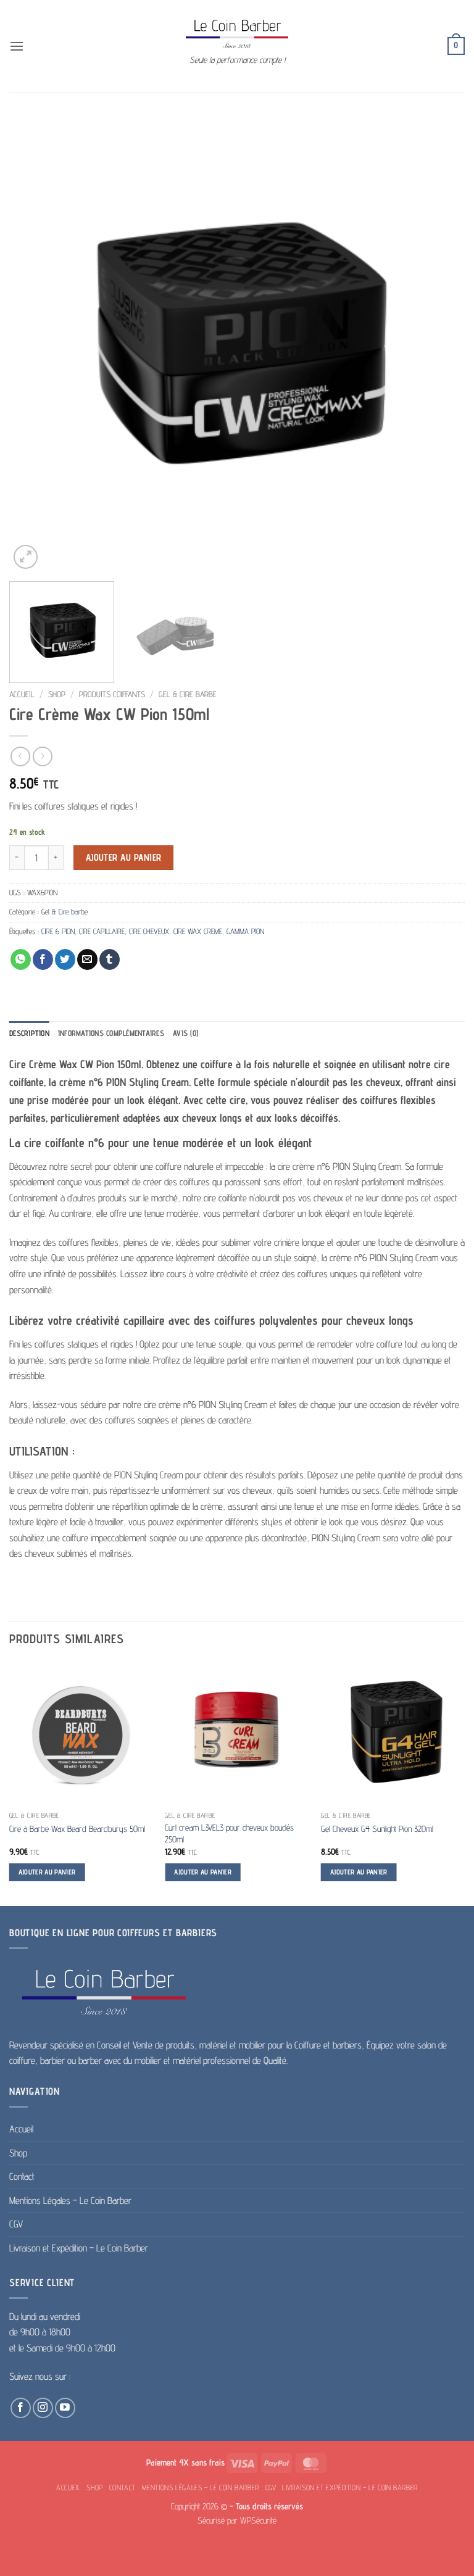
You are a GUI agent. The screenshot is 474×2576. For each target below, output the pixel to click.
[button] (17, 46)
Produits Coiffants (112, 694)
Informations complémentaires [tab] (111, 1033)
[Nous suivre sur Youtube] (65, 2408)
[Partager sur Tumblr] (110, 959)
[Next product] (20, 756)
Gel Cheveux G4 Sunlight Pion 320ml (377, 1828)
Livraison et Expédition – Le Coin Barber (79, 2248)
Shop (57, 694)
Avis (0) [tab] (185, 1033)
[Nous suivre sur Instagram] (43, 2408)
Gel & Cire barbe (188, 694)
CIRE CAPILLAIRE (102, 931)
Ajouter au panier (124, 857)
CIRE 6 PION (58, 931)
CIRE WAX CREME (198, 931)
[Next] (440, 344)
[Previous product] (42, 756)
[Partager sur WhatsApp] (21, 959)
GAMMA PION (245, 931)
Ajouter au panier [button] (47, 1872)
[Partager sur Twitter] (65, 959)
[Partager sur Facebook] (43, 959)
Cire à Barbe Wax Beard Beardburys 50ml (77, 1828)
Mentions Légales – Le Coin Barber (70, 2201)
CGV (16, 2224)
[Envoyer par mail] (87, 959)
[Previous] (34, 344)
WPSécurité (258, 2520)
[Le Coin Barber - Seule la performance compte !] (237, 34)
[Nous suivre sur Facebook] (21, 2408)
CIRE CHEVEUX (149, 931)
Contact (22, 2176)
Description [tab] (29, 1033)
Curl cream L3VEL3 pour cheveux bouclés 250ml (229, 1833)
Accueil (22, 694)
